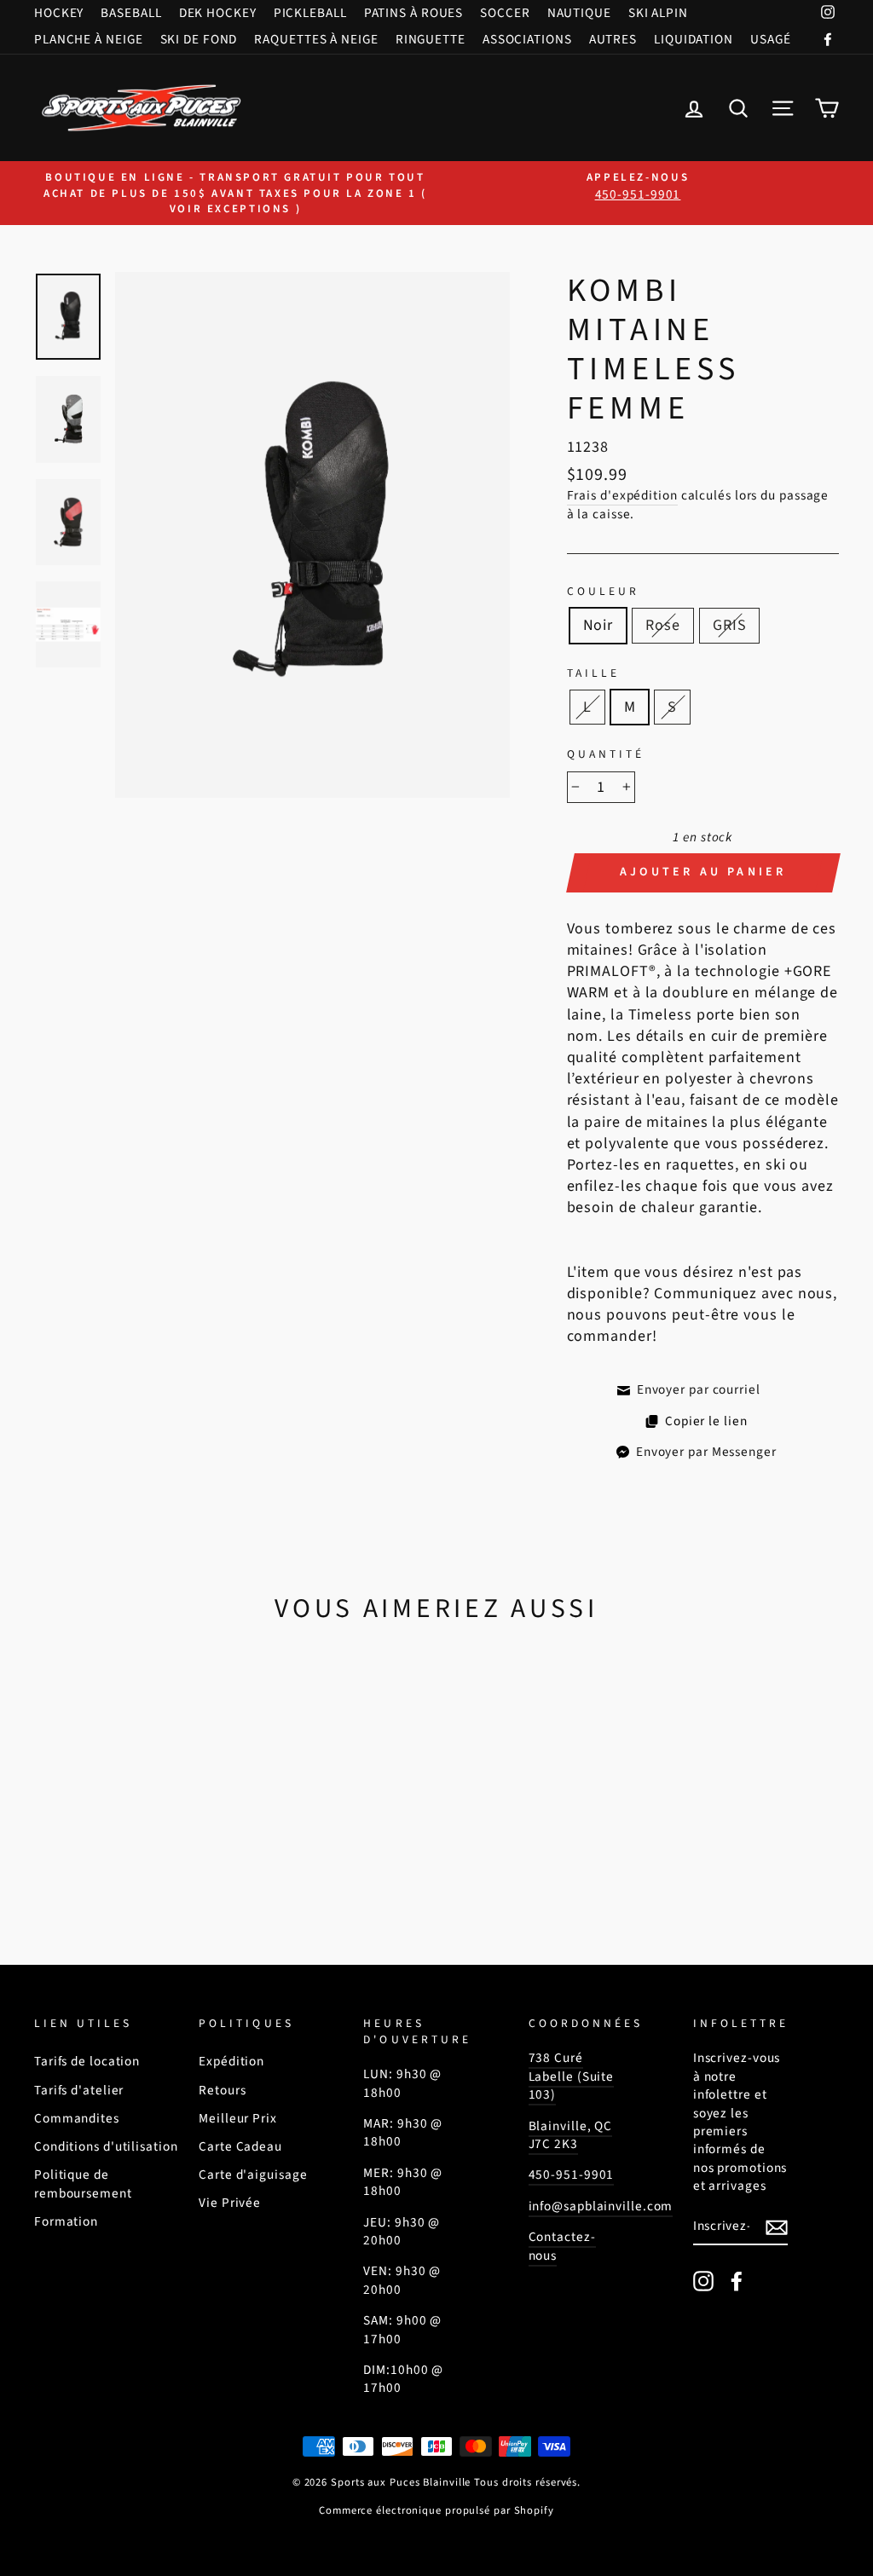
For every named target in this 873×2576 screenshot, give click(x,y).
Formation (66, 2221)
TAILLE (593, 673)
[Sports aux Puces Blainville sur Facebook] (737, 2281)
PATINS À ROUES (414, 13)
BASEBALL (131, 13)
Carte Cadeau (240, 2146)
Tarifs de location (87, 2061)
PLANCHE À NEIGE (89, 39)
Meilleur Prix (238, 2118)
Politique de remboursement (83, 2183)
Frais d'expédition (622, 496)
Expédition (231, 2061)
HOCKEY (59, 13)
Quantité (606, 754)
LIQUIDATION (694, 39)
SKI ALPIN (658, 13)
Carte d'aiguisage (253, 2175)
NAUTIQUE (579, 13)
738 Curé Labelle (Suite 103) (572, 2076)
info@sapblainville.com (601, 2206)
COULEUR (603, 592)
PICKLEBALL (310, 13)
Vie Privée (230, 2203)
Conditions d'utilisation (106, 2146)
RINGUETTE (431, 39)
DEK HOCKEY (218, 13)
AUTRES (613, 39)
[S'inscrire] (777, 2227)
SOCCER (505, 13)
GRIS (730, 625)
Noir (598, 625)
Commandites (77, 2118)
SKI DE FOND (199, 39)
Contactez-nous (562, 2246)
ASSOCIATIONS (527, 39)
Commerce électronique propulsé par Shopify (436, 2510)
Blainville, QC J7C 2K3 (571, 2135)
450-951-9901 (572, 2175)
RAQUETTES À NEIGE (316, 39)
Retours (222, 2090)
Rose (663, 625)
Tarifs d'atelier (79, 2090)
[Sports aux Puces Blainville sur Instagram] (703, 2281)
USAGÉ (771, 39)
